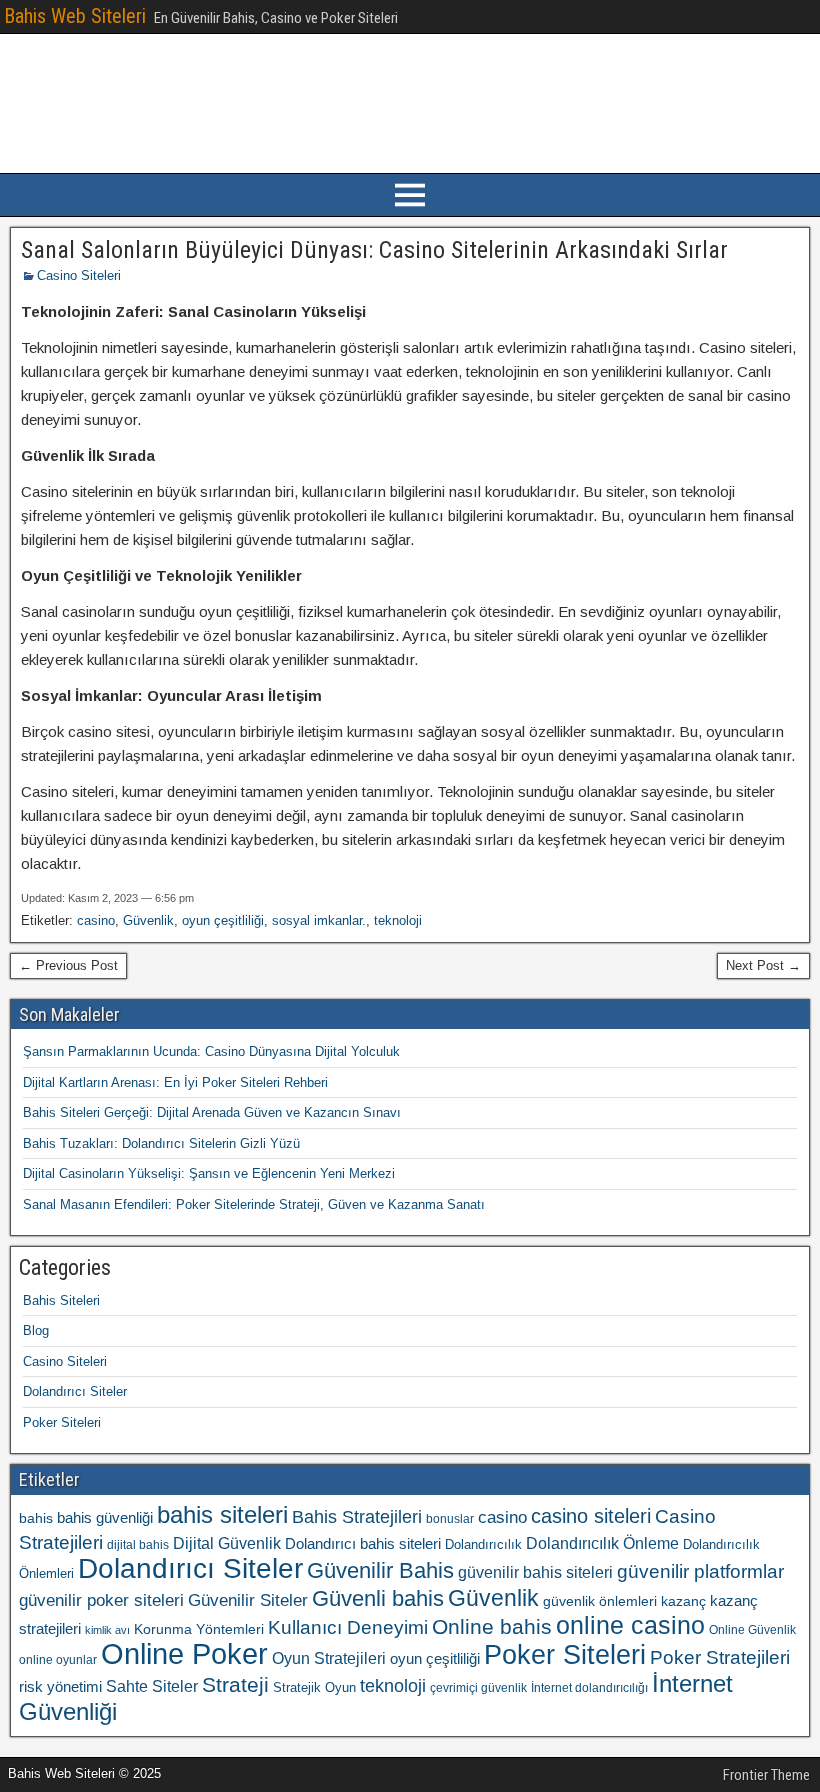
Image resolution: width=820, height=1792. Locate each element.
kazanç (683, 1601)
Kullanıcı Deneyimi (348, 1627)
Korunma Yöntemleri (199, 1629)
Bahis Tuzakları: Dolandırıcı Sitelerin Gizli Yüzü (161, 1143)
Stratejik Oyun (314, 1687)
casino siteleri (591, 1516)
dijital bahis (138, 1545)
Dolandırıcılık (483, 1544)
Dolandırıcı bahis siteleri (363, 1544)
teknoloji (398, 920)
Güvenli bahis (378, 1598)
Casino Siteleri (79, 275)
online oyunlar (58, 1660)
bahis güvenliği (105, 1517)
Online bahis (492, 1626)
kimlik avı (107, 1630)
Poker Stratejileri (720, 1657)
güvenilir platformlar (700, 1571)
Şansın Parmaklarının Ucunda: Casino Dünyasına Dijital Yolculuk (211, 1051)
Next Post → (763, 965)
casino (96, 920)
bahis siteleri (222, 1514)
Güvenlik (148, 920)
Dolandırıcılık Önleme (602, 1543)
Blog (36, 1330)
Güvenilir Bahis (380, 1570)
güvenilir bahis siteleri (535, 1572)
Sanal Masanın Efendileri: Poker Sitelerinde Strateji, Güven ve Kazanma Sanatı (254, 1204)
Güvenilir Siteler (248, 1600)
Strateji (235, 1684)
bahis (36, 1518)
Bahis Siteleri (61, 1300)
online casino (630, 1625)
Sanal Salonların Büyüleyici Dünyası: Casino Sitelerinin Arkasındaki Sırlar (374, 250)
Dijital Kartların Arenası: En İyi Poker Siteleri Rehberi (175, 1082)
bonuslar (450, 1519)
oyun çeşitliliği (223, 920)
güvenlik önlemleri (600, 1601)
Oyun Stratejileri (329, 1658)
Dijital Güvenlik (227, 1543)
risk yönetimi (60, 1687)
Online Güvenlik (752, 1630)
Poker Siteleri (62, 1422)
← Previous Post (68, 965)
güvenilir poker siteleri (101, 1600)
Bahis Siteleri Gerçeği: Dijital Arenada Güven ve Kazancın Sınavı (212, 1112)
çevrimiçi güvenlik (478, 1688)
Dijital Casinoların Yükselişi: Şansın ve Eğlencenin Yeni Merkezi (209, 1173)
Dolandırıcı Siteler (75, 1391)
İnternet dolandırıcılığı (589, 1688)
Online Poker (184, 1653)
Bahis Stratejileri (357, 1517)
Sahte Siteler (152, 1686)
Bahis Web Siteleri (75, 16)
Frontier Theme (766, 1775)
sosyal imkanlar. (319, 920)
